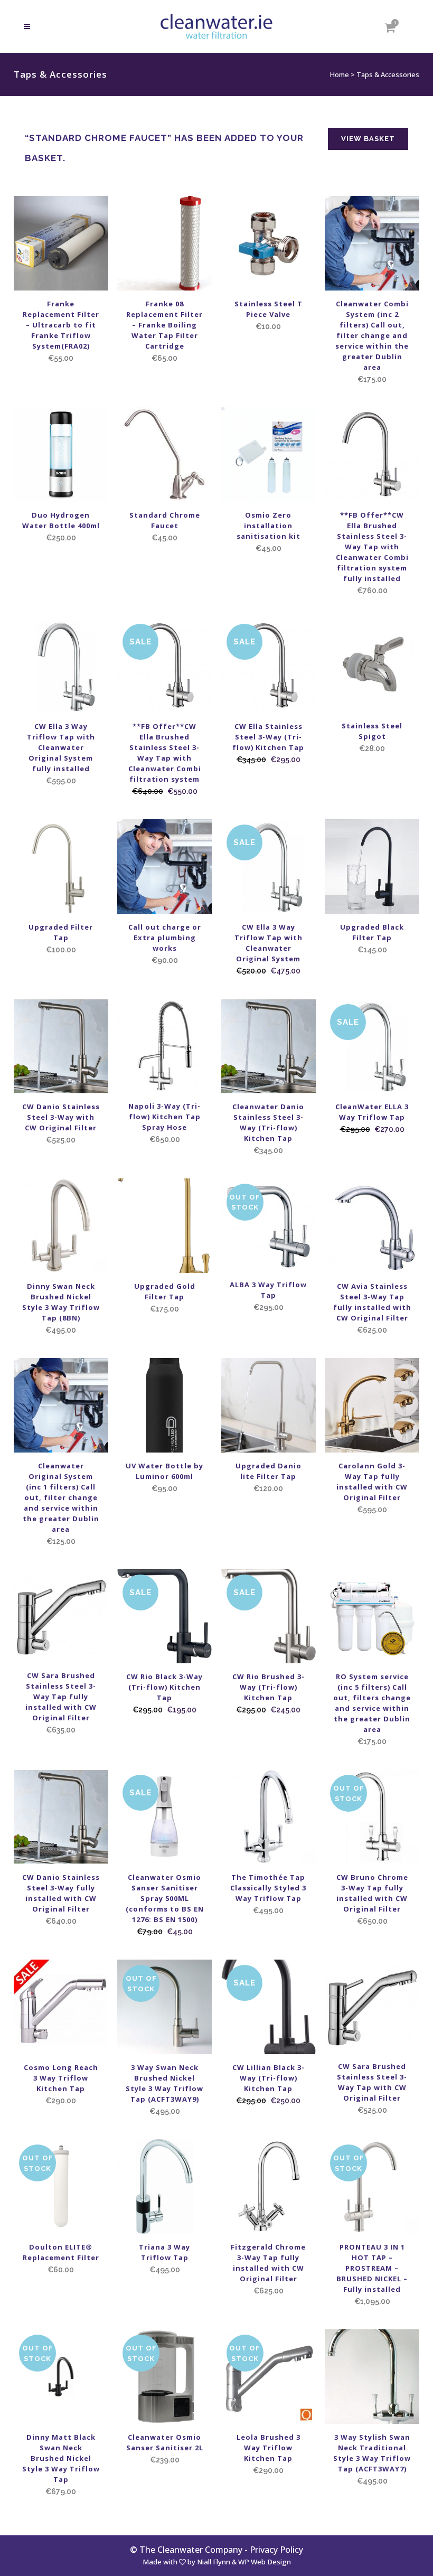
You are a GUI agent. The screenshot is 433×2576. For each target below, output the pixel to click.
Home (340, 74)
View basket (368, 139)
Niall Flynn (214, 2562)
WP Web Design (265, 2562)
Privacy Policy (276, 2550)
